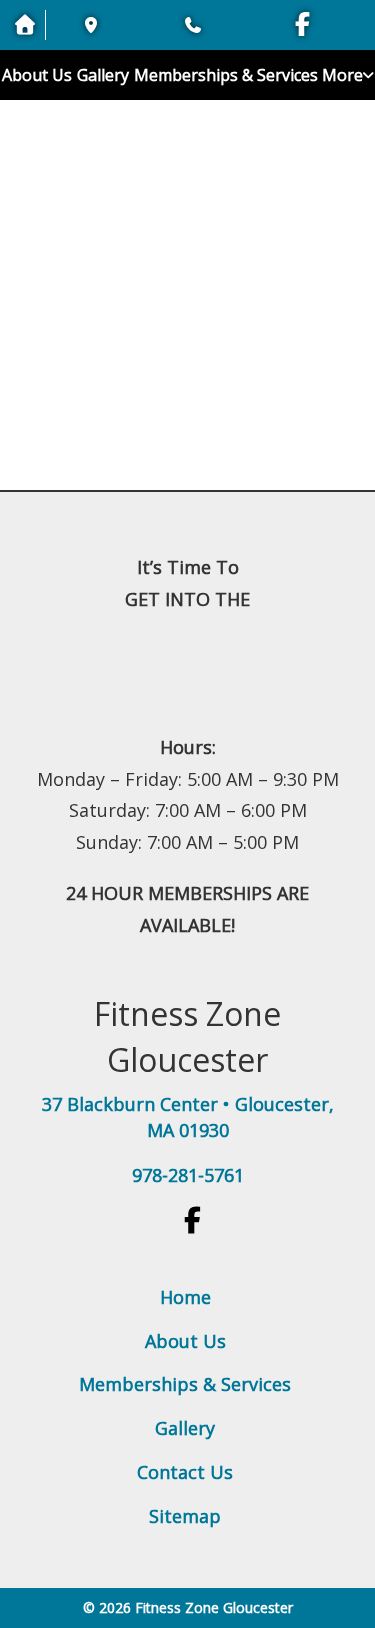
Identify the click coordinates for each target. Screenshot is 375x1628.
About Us (37, 75)
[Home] (187, 162)
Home (185, 1297)
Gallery (103, 75)
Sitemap (185, 1516)
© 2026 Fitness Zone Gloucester (188, 1607)
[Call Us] (190, 25)
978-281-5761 (188, 1175)
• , (188, 1117)
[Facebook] (302, 27)
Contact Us (185, 1472)
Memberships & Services (226, 75)
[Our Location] (90, 25)
